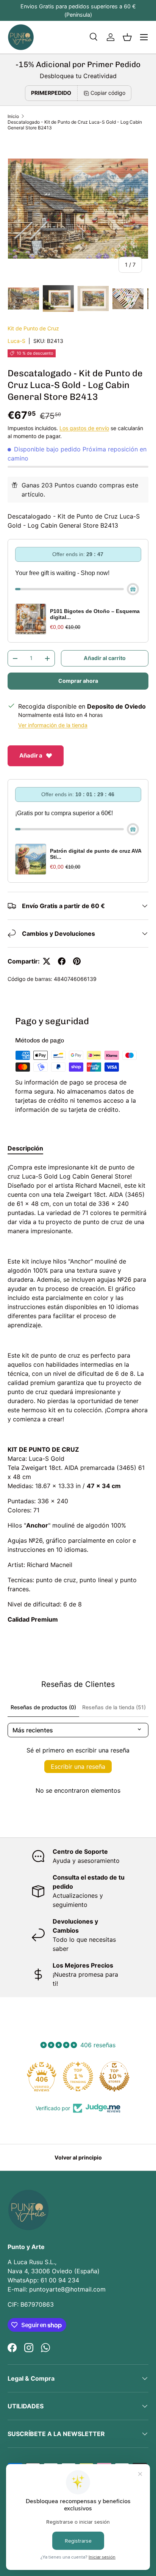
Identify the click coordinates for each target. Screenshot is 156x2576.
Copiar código (108, 93)
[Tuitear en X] (47, 961)
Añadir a (31, 755)
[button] (127, 37)
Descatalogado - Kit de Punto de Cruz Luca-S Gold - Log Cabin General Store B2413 (75, 125)
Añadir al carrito (105, 658)
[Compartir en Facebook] (62, 961)
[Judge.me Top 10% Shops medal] (114, 2076)
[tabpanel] (78, 1393)
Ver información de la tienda (53, 725)
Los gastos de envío (84, 428)
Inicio (13, 116)
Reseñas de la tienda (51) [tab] (114, 1707)
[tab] (25, 1148)
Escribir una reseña (78, 1767)
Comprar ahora (78, 681)
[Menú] (144, 37)
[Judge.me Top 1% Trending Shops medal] (78, 2076)
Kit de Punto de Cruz (33, 328)
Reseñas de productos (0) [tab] (43, 1707)
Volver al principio (78, 2157)
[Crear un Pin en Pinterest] (77, 961)
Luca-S (16, 341)
